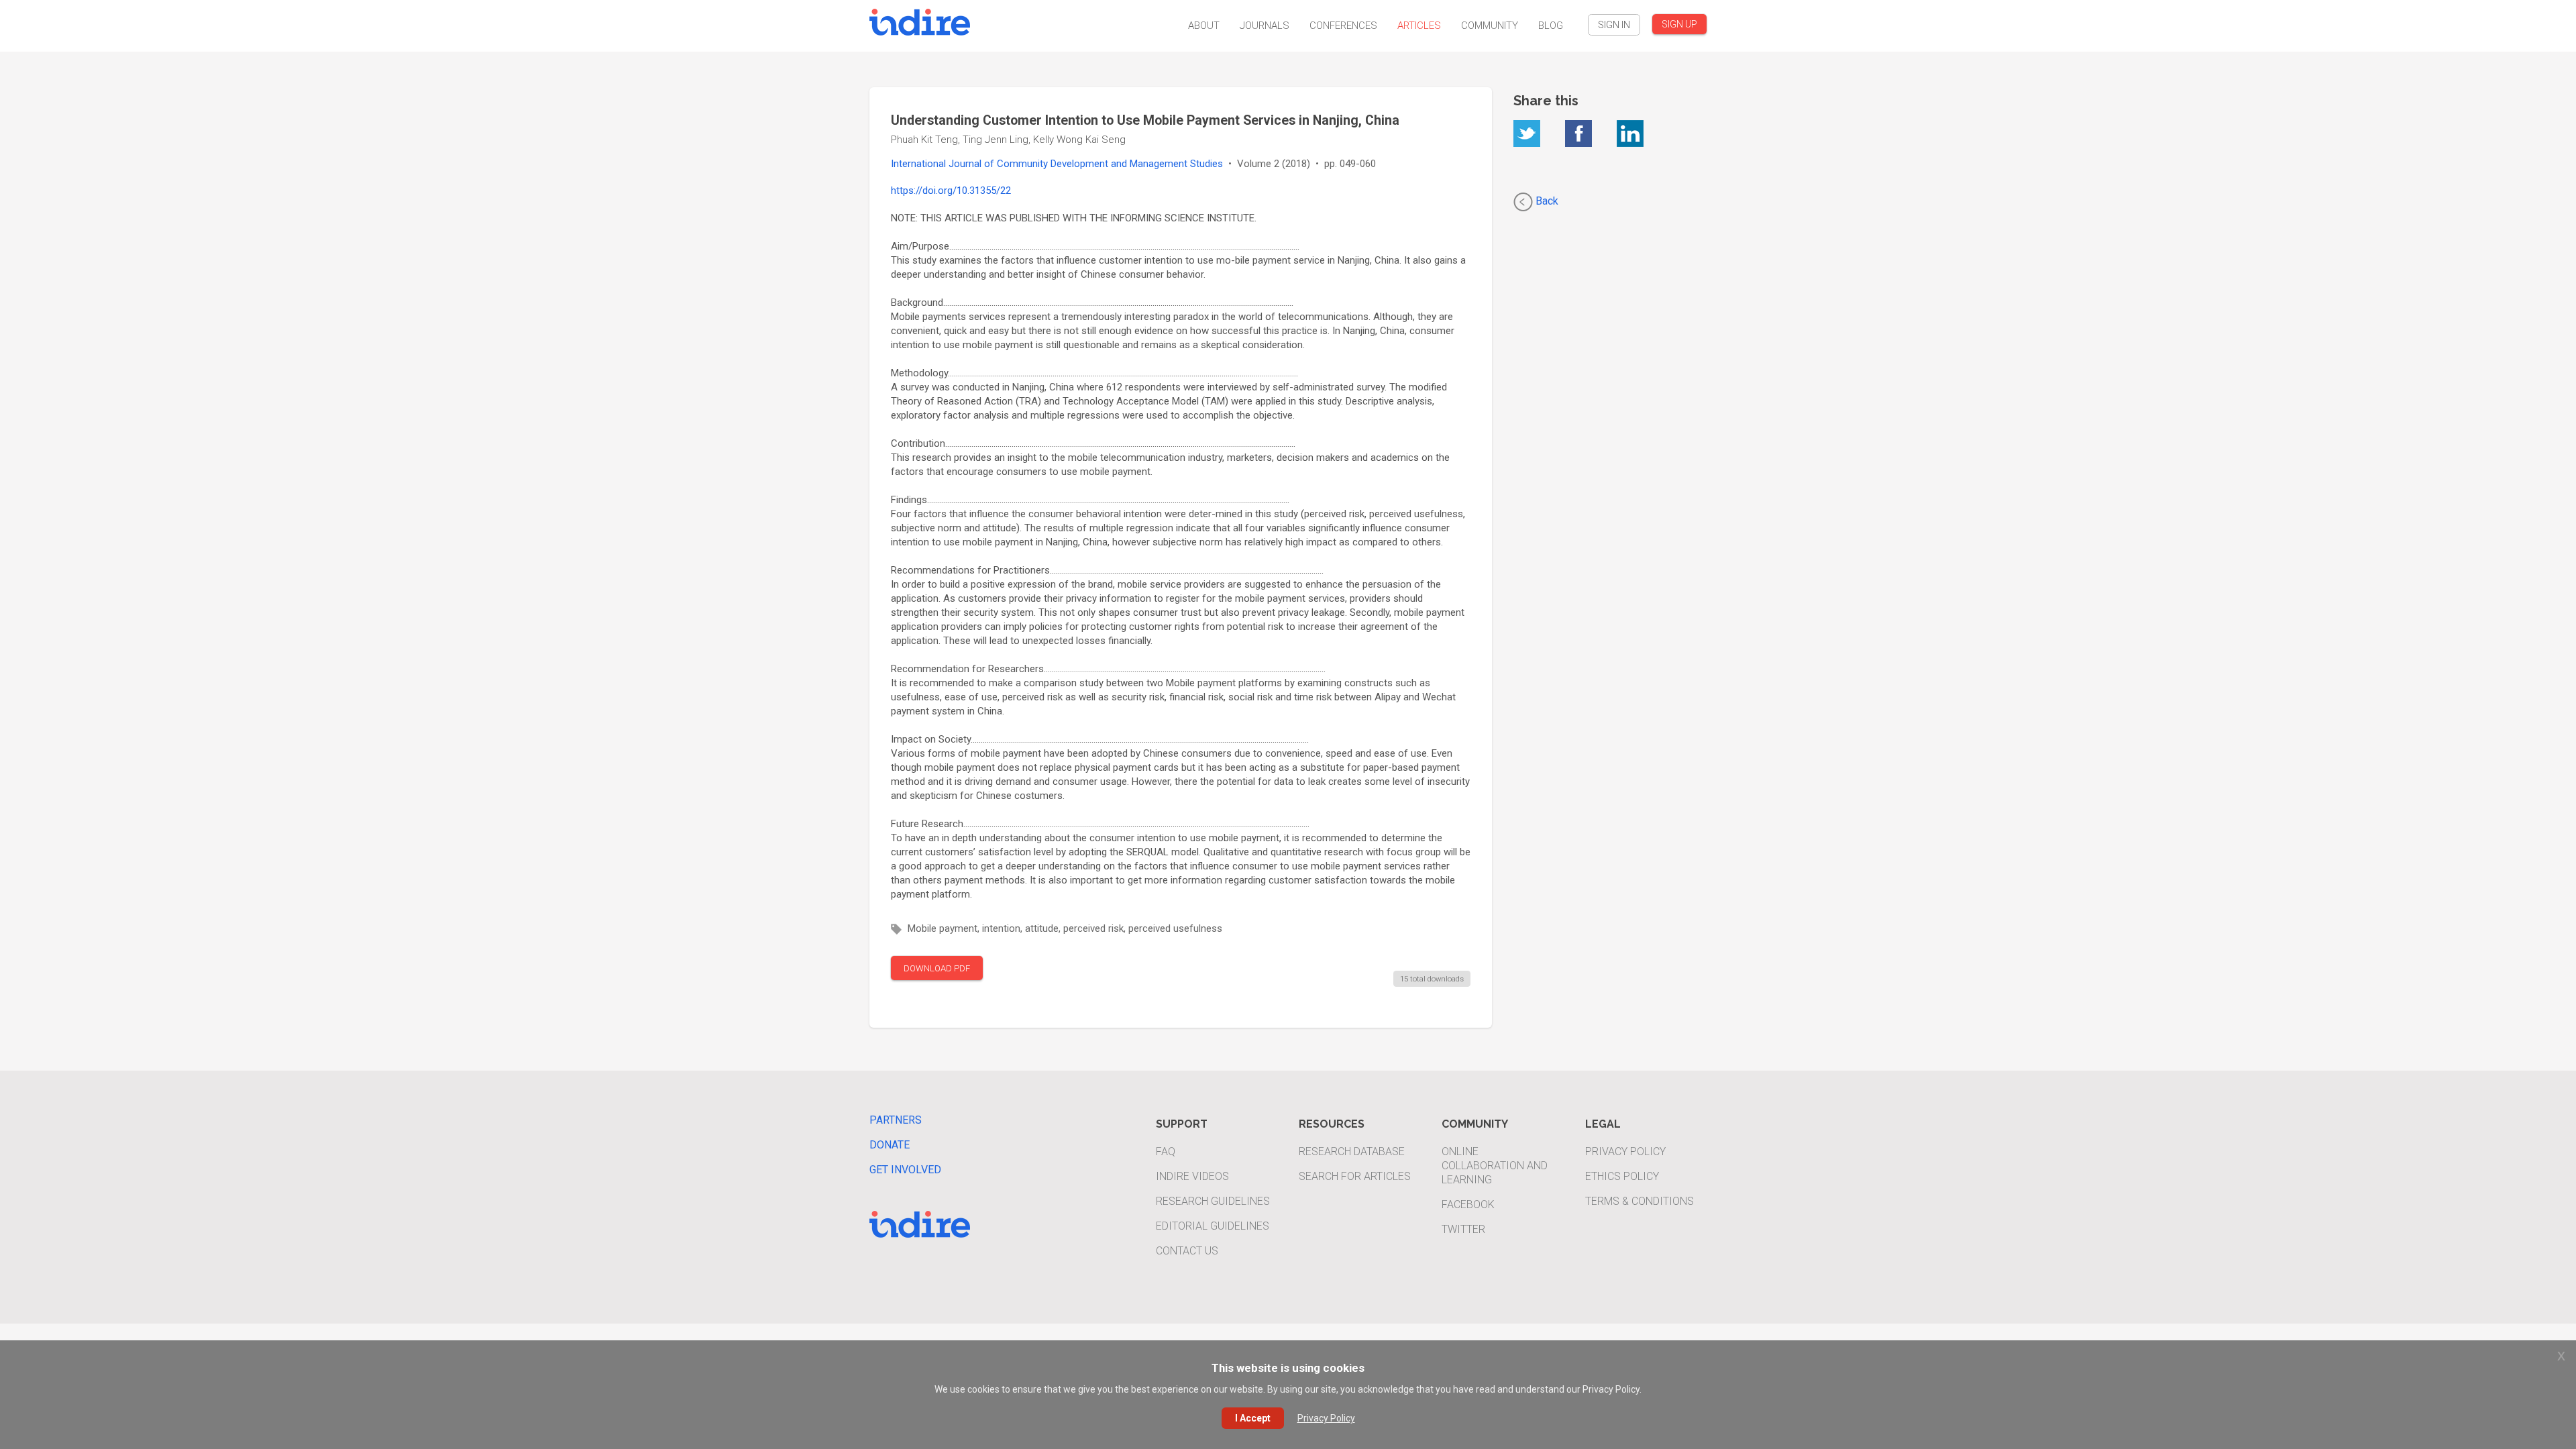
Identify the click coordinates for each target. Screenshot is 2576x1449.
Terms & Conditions (1640, 1201)
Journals (1265, 25)
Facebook (1468, 1204)
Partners (896, 1120)
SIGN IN (1614, 25)
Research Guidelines (1213, 1201)
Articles (1419, 25)
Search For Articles (1355, 1176)
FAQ (1166, 1151)
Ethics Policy (1622, 1176)
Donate (890, 1145)
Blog (1551, 25)
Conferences (1343, 25)
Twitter (1463, 1229)
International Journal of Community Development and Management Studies (1057, 164)
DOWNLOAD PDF (937, 968)
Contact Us (1187, 1251)
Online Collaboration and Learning (1495, 1166)
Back (1546, 201)
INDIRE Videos (1192, 1176)
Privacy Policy (1625, 1151)
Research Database (1352, 1151)
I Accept (1253, 1418)
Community (1490, 25)
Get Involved (905, 1170)
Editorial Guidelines (1213, 1226)
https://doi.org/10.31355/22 (951, 191)
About (1204, 25)
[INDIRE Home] (920, 20)
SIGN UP (1679, 24)
